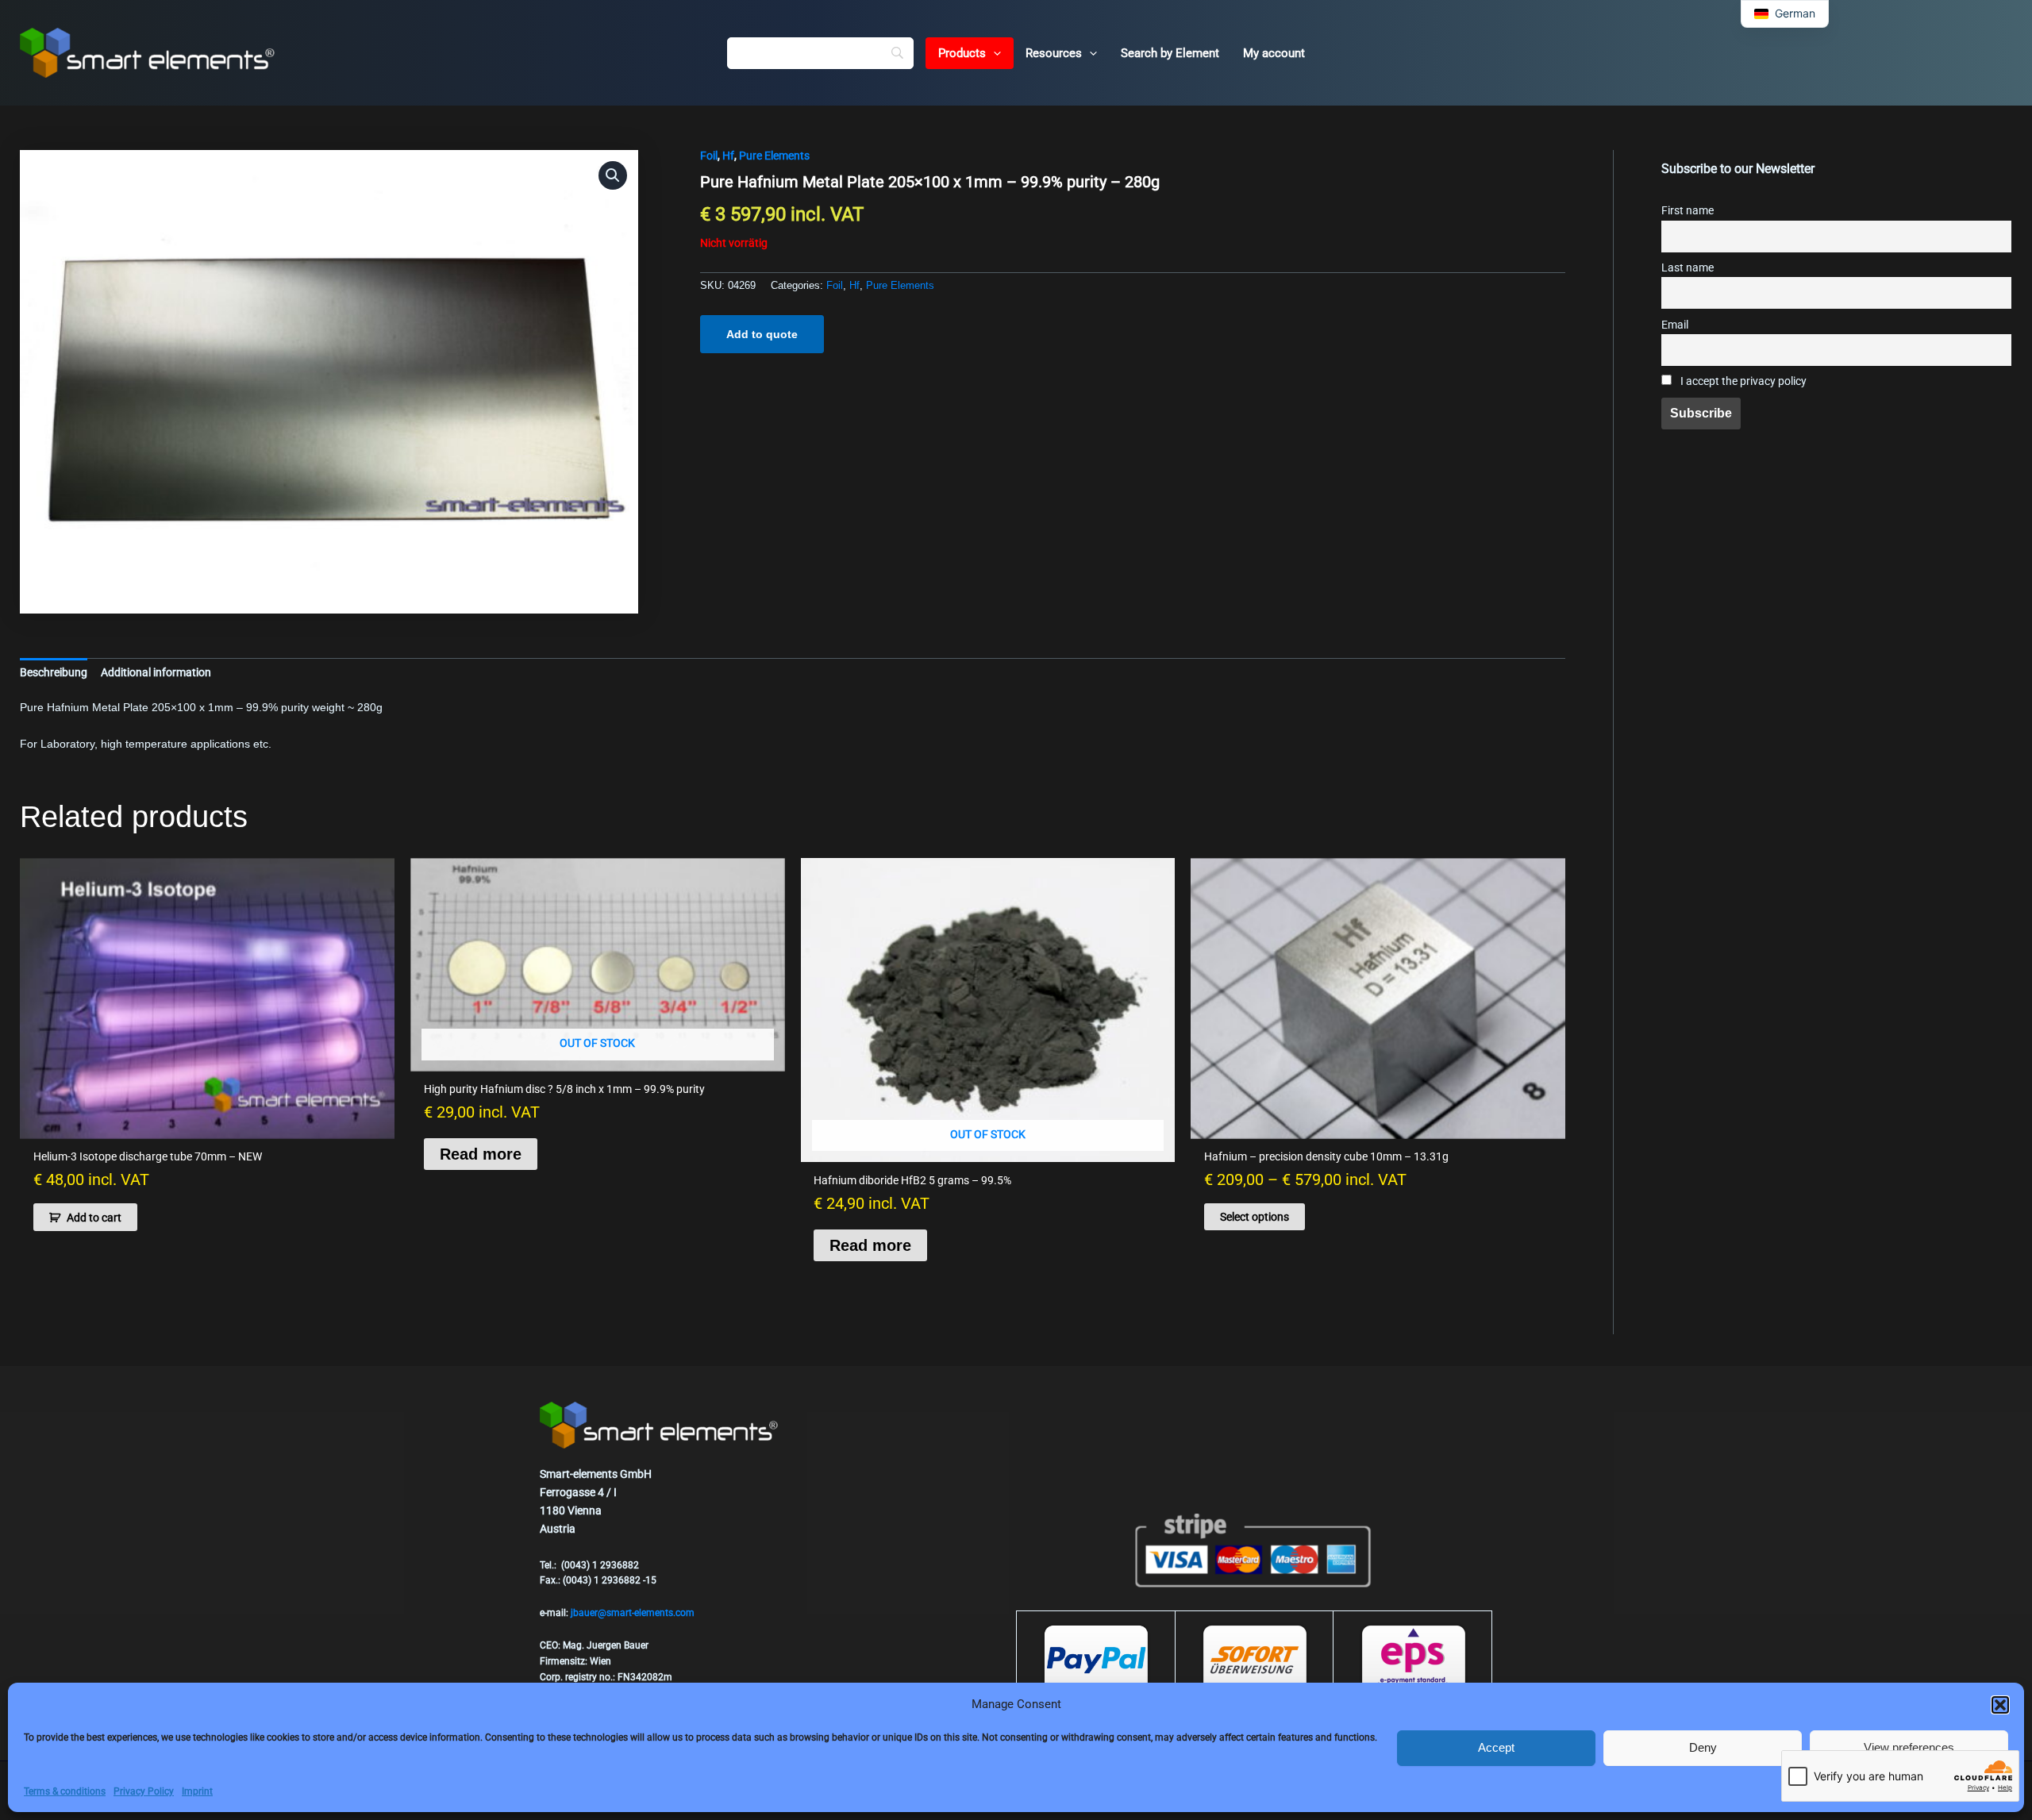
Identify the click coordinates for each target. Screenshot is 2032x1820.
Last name (1688, 268)
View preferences (1909, 1747)
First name (1688, 211)
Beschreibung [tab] (54, 672)
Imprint (197, 1791)
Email (1675, 325)
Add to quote (762, 334)
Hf (728, 156)
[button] (2000, 1705)
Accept (1496, 1747)
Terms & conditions (65, 1791)
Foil (709, 156)
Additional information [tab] (156, 672)
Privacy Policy (144, 1791)
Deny (1703, 1747)
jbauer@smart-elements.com (633, 1613)
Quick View (207, 1125)
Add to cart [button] (94, 1218)
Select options (1255, 1217)
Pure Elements (774, 156)
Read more (481, 1154)
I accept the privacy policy (1742, 381)
